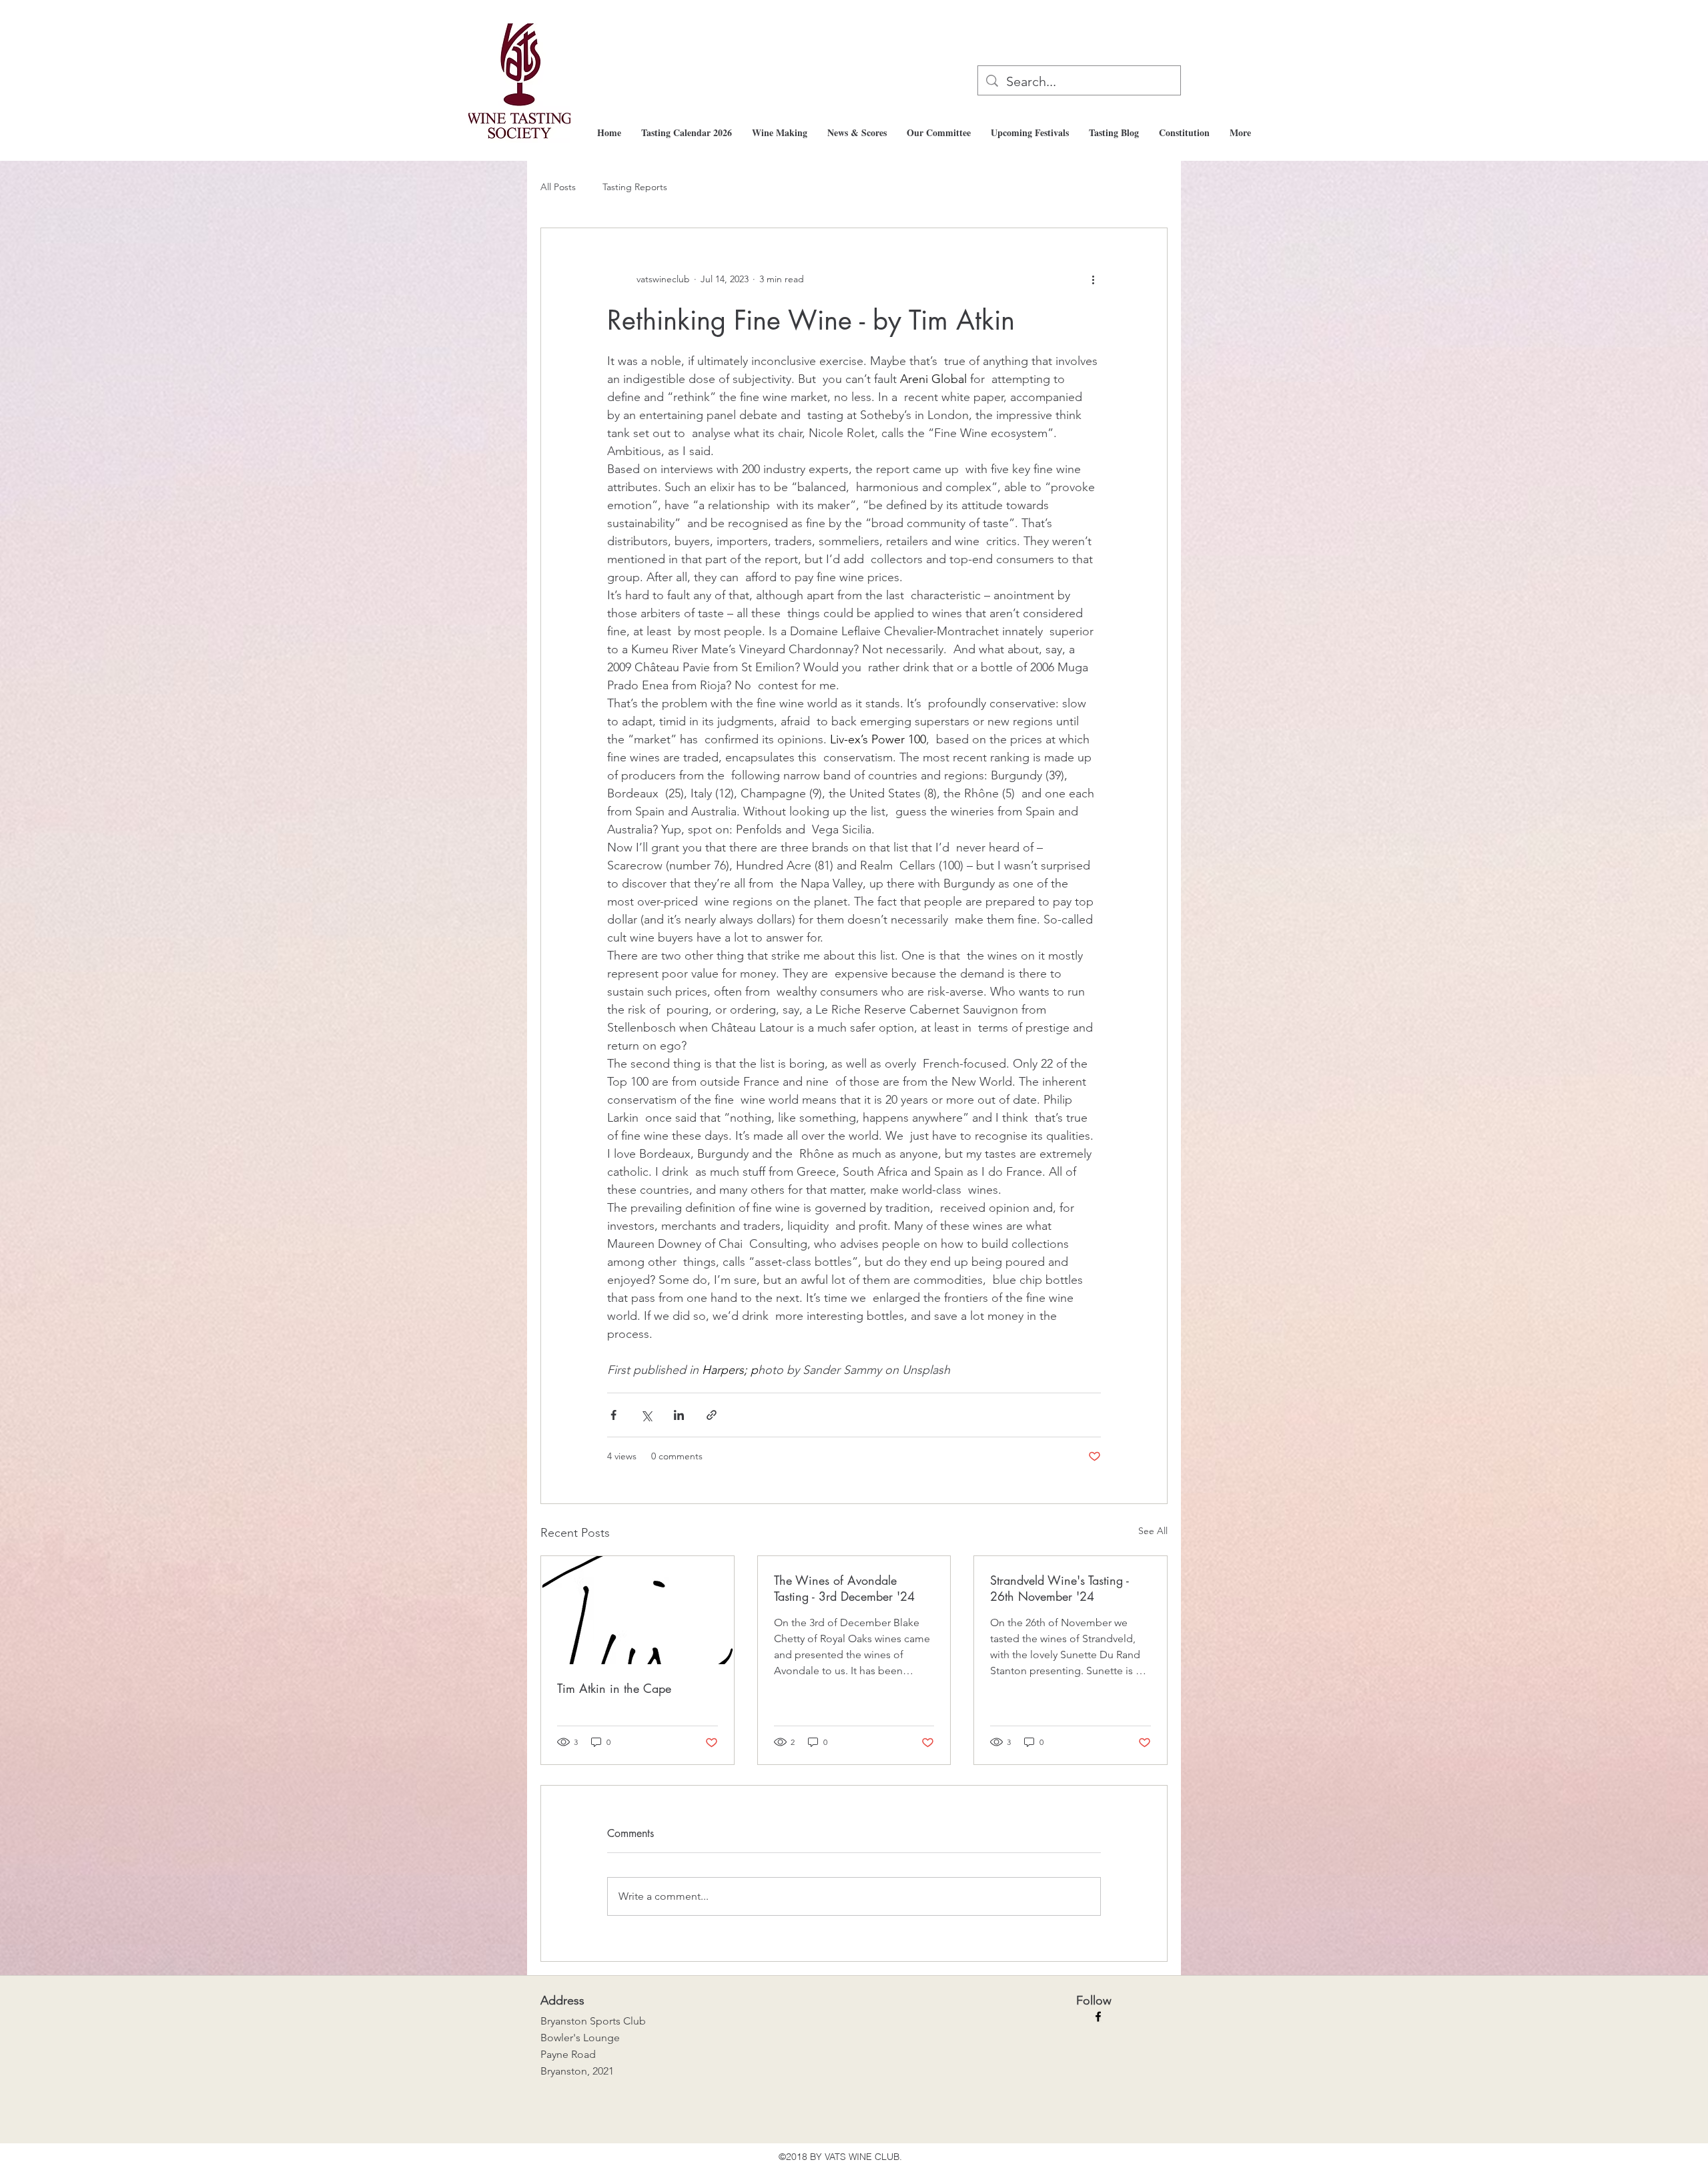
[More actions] (1093, 279)
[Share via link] (712, 1415)
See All (1153, 1531)
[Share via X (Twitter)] (646, 1415)
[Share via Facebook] (613, 1415)
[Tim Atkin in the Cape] (637, 1610)
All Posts (558, 187)
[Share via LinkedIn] (679, 1415)
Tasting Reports (635, 187)
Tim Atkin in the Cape (614, 1688)
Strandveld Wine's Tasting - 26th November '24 (1059, 1588)
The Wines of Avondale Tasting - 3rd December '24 (844, 1588)
